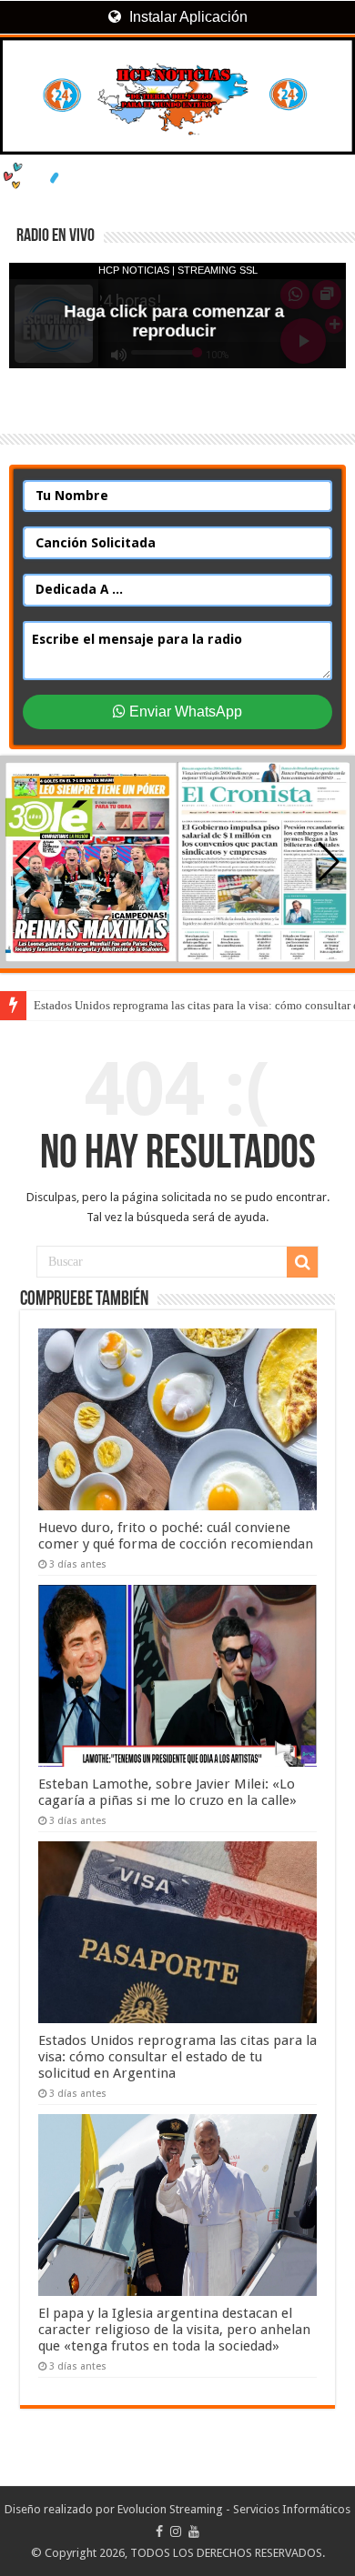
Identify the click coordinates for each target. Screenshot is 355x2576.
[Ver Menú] (23, 82)
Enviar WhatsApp (184, 712)
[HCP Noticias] (177, 96)
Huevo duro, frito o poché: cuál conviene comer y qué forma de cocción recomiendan (176, 1536)
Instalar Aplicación (187, 17)
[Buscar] (302, 1262)
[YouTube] (194, 2531)
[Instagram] (176, 2531)
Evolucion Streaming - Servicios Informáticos (234, 2509)
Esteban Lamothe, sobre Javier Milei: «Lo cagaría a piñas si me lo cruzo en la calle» (167, 1792)
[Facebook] (159, 2531)
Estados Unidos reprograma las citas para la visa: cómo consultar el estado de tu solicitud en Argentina (177, 2057)
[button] (329, 862)
